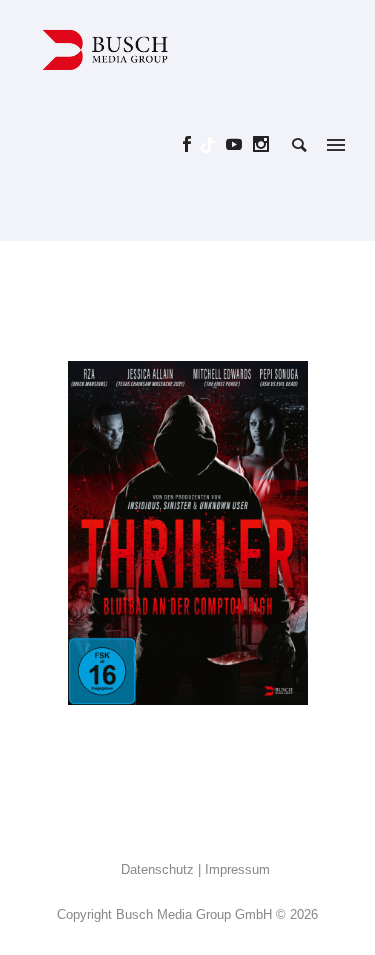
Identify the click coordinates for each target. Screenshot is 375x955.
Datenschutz (157, 869)
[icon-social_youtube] (239, 144)
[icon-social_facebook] (192, 144)
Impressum (237, 869)
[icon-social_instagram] (261, 144)
